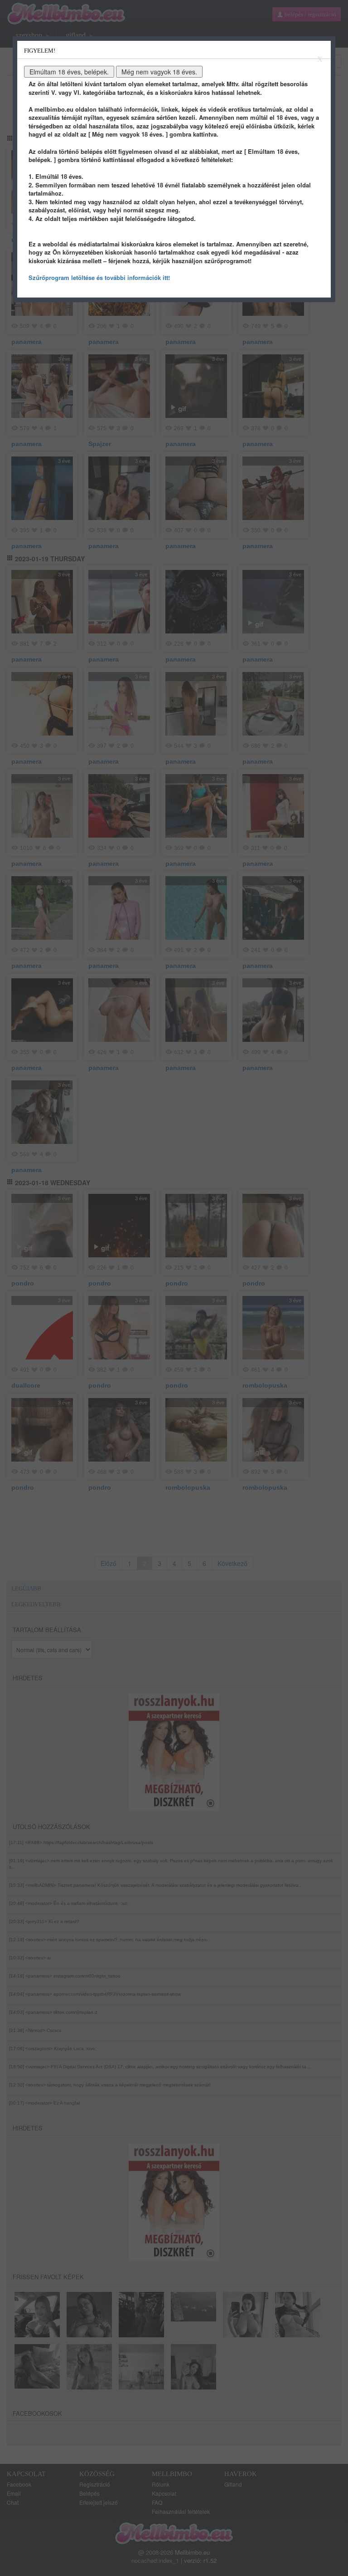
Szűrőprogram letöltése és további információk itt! (99, 277)
